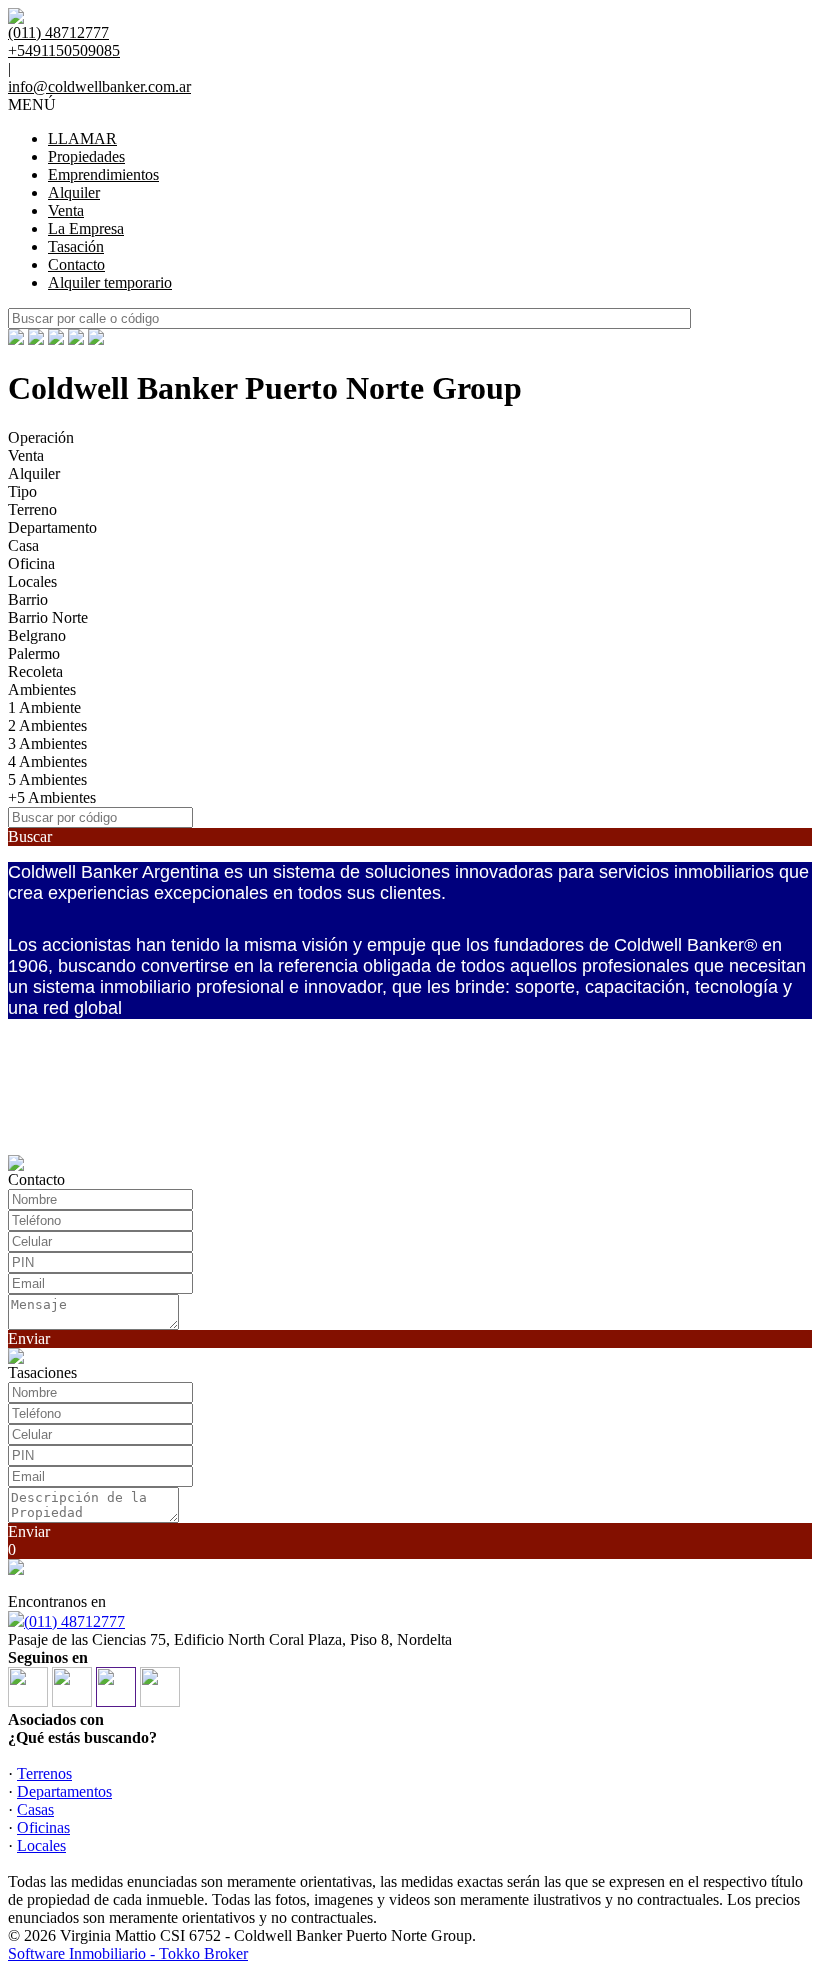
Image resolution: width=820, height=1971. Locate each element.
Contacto (76, 264)
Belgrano (37, 635)
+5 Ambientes (52, 797)
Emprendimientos (103, 174)
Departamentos (64, 1791)
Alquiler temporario (110, 282)
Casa (23, 545)
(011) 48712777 (74, 1621)
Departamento (52, 527)
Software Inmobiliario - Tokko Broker (128, 1953)
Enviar (29, 1338)
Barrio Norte (48, 617)
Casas (35, 1809)
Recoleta (35, 671)
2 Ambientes (47, 725)
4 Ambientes (47, 761)
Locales (32, 581)
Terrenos (44, 1773)
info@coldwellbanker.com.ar (99, 86)
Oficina (31, 563)
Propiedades (86, 156)
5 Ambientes (47, 779)
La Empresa (86, 228)
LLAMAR (82, 138)
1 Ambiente (44, 707)
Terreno (32, 509)
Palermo (34, 653)
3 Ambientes (47, 743)
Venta (66, 210)
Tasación (76, 246)
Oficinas (43, 1827)
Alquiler (74, 192)
